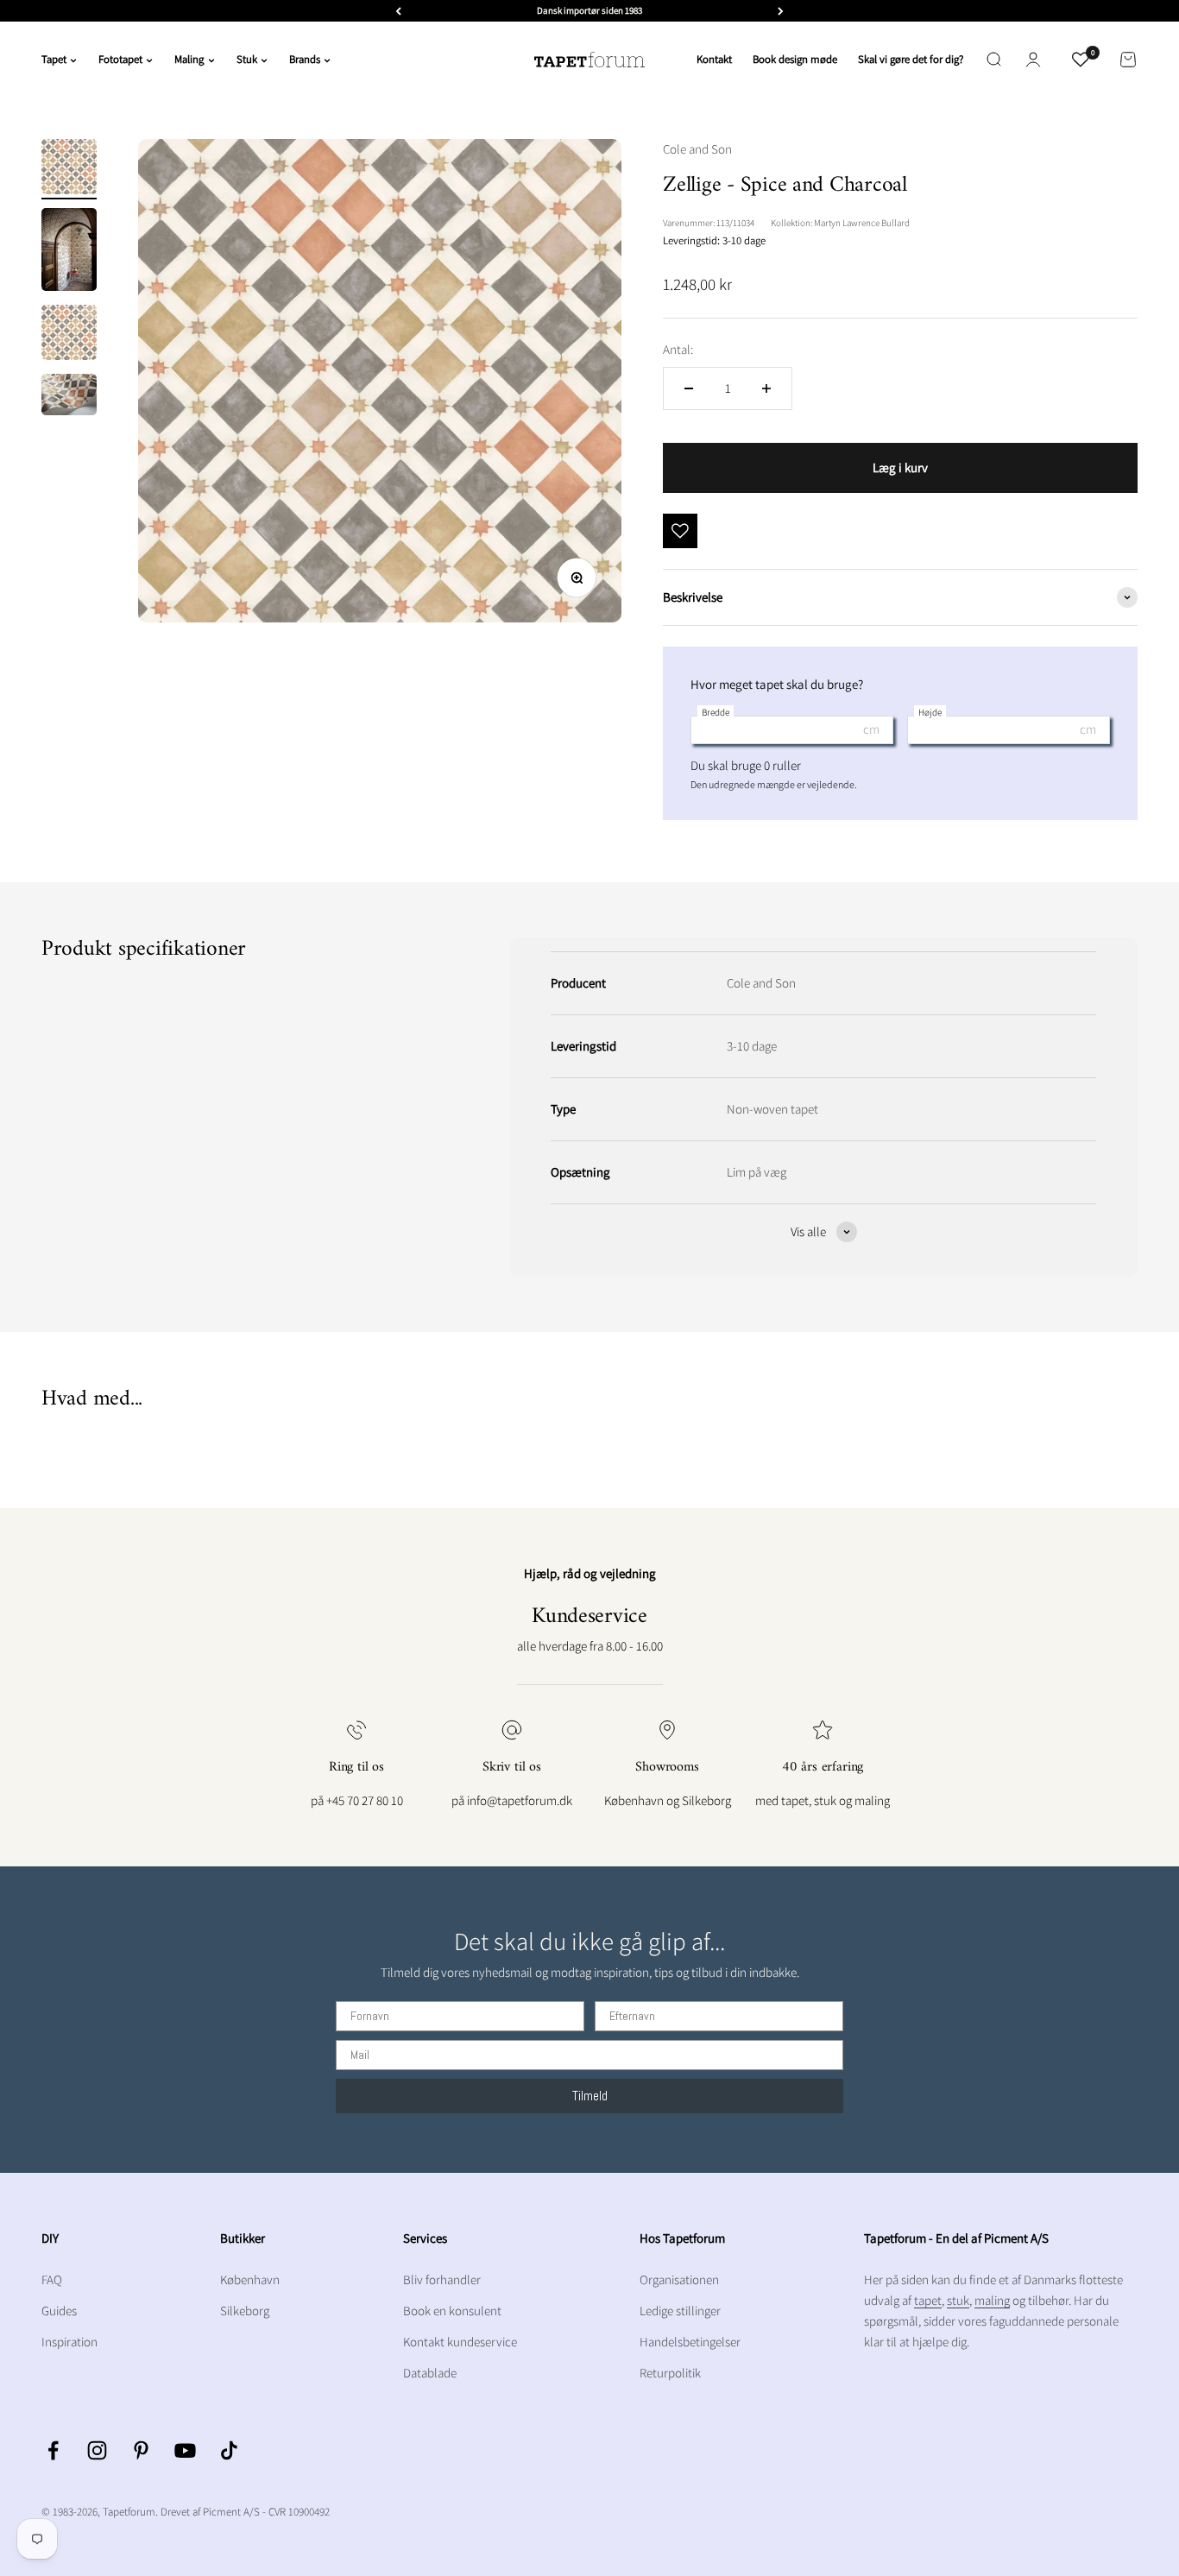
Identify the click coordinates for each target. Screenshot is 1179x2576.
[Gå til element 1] (69, 169)
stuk (958, 2300)
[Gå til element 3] (69, 335)
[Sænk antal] (689, 388)
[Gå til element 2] (69, 252)
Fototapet (120, 59)
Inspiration (69, 2342)
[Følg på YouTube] (185, 2450)
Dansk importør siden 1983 (589, 10)
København (250, 2279)
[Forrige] (398, 11)
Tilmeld (590, 2096)
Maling (189, 59)
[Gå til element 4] (69, 397)
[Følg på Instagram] (97, 2450)
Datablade (430, 2373)
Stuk (247, 59)
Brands (305, 59)
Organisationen (679, 2279)
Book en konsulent (452, 2311)
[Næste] (781, 11)
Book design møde (795, 59)
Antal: (678, 349)
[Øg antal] (766, 388)
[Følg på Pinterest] (141, 2450)
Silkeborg (245, 2311)
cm (871, 729)
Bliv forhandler (442, 2279)
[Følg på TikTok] (229, 2450)
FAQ (52, 2279)
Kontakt (714, 59)
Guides (59, 2311)
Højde (930, 712)
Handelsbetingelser (690, 2342)
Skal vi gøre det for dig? (911, 59)
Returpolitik (670, 2373)
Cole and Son (697, 149)
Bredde (716, 712)
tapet (928, 2300)
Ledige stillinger (680, 2311)
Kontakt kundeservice (460, 2342)
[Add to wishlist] (680, 531)
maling (992, 2300)
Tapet (54, 59)
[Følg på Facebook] (53, 2450)
